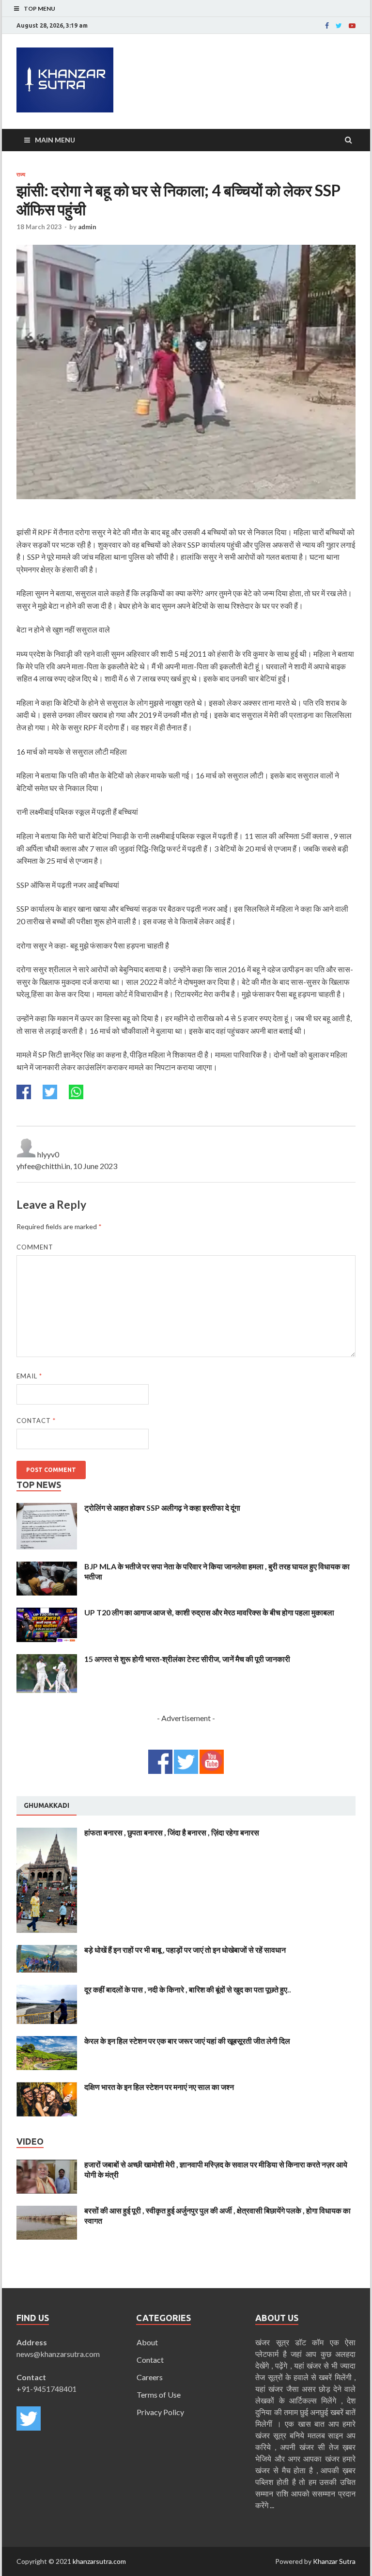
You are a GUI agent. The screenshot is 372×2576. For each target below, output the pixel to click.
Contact (36, 1421)
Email (29, 1376)
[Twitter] (339, 26)
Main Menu (55, 140)
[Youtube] (352, 26)
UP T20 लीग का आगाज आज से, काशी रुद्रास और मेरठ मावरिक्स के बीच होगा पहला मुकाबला (209, 1612)
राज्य (21, 174)
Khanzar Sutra (334, 2561)
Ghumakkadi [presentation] (46, 1805)
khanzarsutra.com (99, 2561)
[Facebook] (327, 26)
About (147, 2342)
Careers (150, 2377)
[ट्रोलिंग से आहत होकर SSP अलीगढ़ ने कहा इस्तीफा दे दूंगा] (47, 1509)
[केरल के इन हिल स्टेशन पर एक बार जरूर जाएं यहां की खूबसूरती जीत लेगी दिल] (47, 2042)
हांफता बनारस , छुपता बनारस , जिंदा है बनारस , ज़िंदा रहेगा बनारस (172, 1832)
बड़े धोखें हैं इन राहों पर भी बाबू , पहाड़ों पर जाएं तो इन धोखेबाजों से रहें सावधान (185, 1950)
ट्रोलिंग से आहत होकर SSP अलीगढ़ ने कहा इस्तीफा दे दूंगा (162, 1508)
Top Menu (39, 8)
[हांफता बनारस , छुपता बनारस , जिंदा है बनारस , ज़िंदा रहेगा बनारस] (47, 1833)
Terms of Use (159, 2394)
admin (87, 227)
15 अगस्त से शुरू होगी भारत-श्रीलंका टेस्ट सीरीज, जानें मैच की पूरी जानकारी (187, 1659)
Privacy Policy (160, 2412)
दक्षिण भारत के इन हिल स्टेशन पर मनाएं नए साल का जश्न (159, 2087)
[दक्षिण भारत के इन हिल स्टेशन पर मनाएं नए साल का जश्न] (47, 2088)
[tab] (46, 1806)
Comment (35, 1247)
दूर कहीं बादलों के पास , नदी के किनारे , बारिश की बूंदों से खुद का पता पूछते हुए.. (188, 1989)
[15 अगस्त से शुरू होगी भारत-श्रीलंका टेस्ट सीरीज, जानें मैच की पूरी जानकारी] (47, 1660)
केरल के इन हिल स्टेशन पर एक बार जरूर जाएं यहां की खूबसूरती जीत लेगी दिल (187, 2041)
